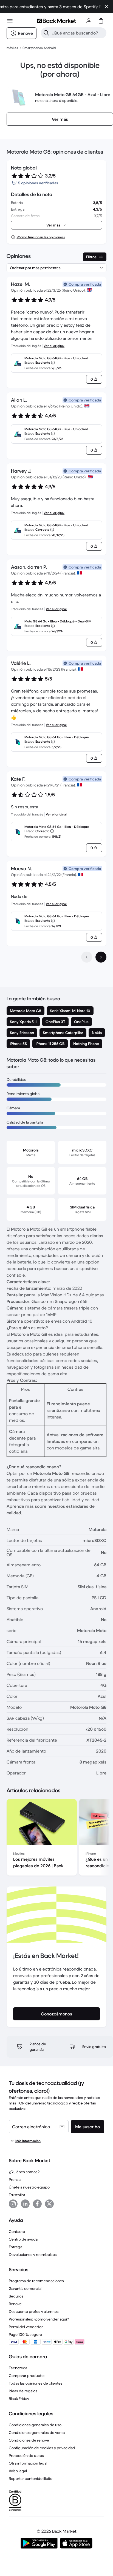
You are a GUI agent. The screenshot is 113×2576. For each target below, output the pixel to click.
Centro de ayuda (23, 2239)
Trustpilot (17, 2195)
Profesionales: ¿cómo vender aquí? (39, 2319)
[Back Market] (56, 21)
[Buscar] (46, 33)
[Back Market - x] (49, 2204)
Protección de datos (26, 2456)
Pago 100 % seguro (25, 2334)
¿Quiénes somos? (24, 2172)
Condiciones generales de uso (35, 2425)
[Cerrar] (106, 7)
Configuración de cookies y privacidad (42, 2448)
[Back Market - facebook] (37, 2204)
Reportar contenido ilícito (31, 2479)
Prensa (15, 2179)
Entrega (15, 2247)
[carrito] (101, 21)
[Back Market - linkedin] (25, 2204)
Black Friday (19, 2399)
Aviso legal (18, 2471)
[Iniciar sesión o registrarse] (89, 21)
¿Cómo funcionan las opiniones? (41, 237)
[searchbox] (78, 33)
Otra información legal (28, 2463)
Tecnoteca (18, 2368)
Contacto (17, 2232)
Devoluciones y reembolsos (33, 2255)
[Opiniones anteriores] (87, 957)
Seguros (16, 2296)
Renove (15, 2304)
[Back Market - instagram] (13, 2204)
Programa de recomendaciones (36, 2281)
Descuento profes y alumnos (34, 2311)
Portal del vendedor (26, 2327)
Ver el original (54, 346)
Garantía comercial (25, 2288)
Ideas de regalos (23, 2391)
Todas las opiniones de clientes (36, 2383)
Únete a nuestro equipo (29, 2187)
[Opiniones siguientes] (101, 957)
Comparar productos (27, 2376)
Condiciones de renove (29, 2440)
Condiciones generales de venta (37, 2433)
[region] (56, 1838)
